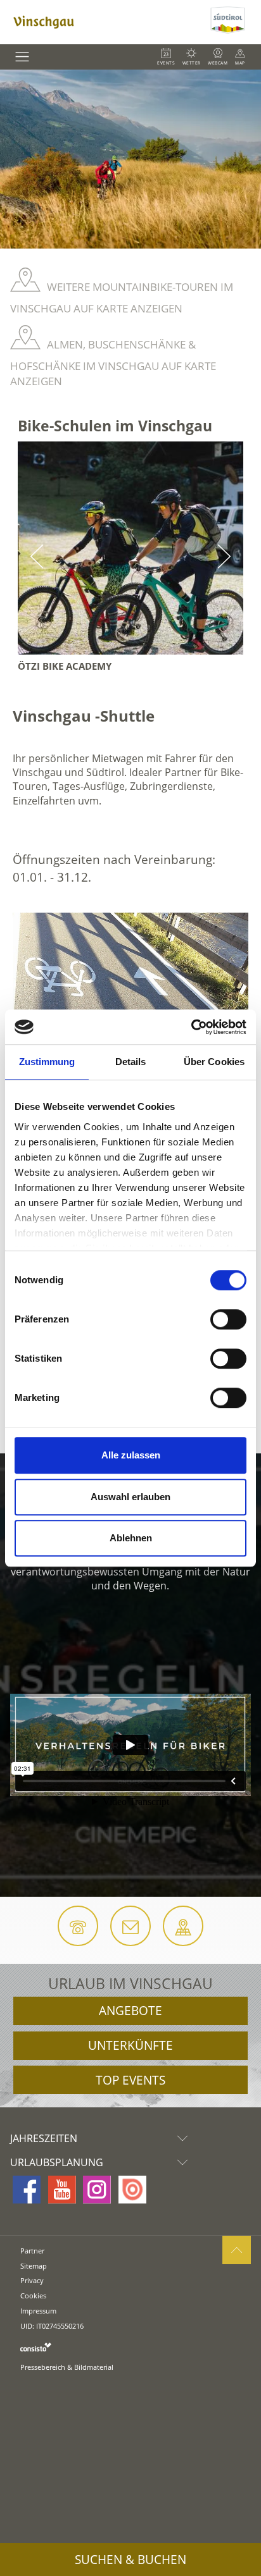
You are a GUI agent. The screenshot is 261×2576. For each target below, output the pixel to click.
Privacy (32, 2280)
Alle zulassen (131, 1455)
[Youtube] (62, 2190)
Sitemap (34, 2266)
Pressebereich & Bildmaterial (67, 2367)
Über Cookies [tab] (214, 1062)
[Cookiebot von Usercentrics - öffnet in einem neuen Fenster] (191, 1027)
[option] (130, 159)
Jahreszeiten (44, 2138)
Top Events (130, 2080)
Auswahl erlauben (130, 1497)
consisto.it (36, 2347)
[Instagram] (97, 2190)
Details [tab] (131, 1062)
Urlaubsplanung (57, 2162)
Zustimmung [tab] (47, 1062)
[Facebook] (27, 2190)
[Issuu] (132, 2190)
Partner (32, 2251)
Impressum (38, 2311)
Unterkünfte (130, 2045)
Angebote (130, 2011)
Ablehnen (131, 1538)
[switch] (228, 1319)
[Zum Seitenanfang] (237, 2250)
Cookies (33, 2296)
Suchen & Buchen (130, 2560)
